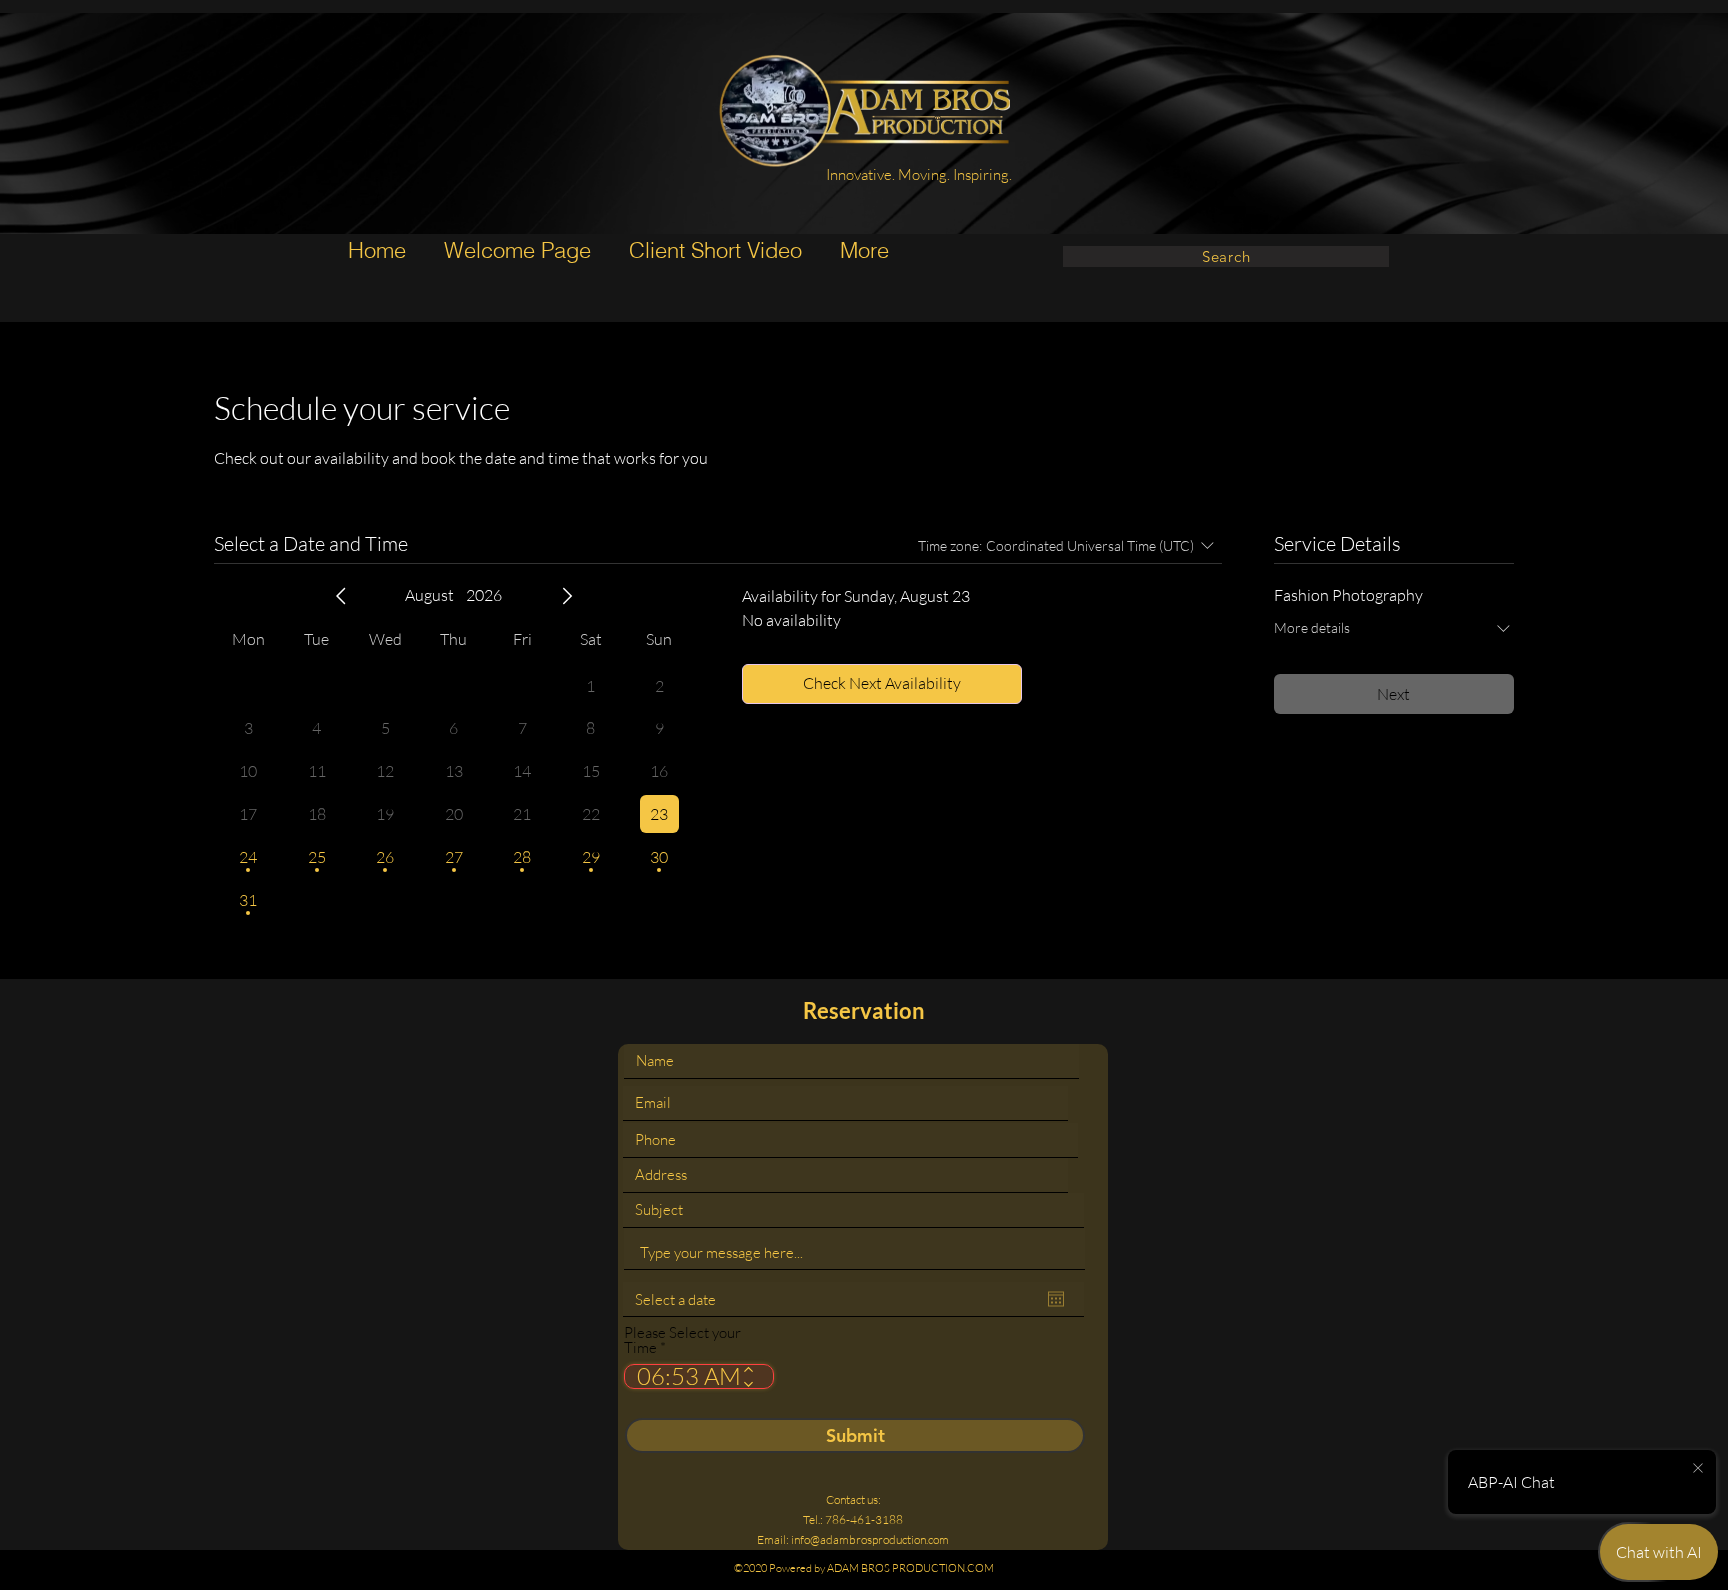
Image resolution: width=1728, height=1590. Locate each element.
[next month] (567, 596)
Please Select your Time (682, 1340)
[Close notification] (1698, 1469)
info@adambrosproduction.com (870, 1539)
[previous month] (341, 596)
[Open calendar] (1056, 1299)
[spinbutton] (684, 1376)
